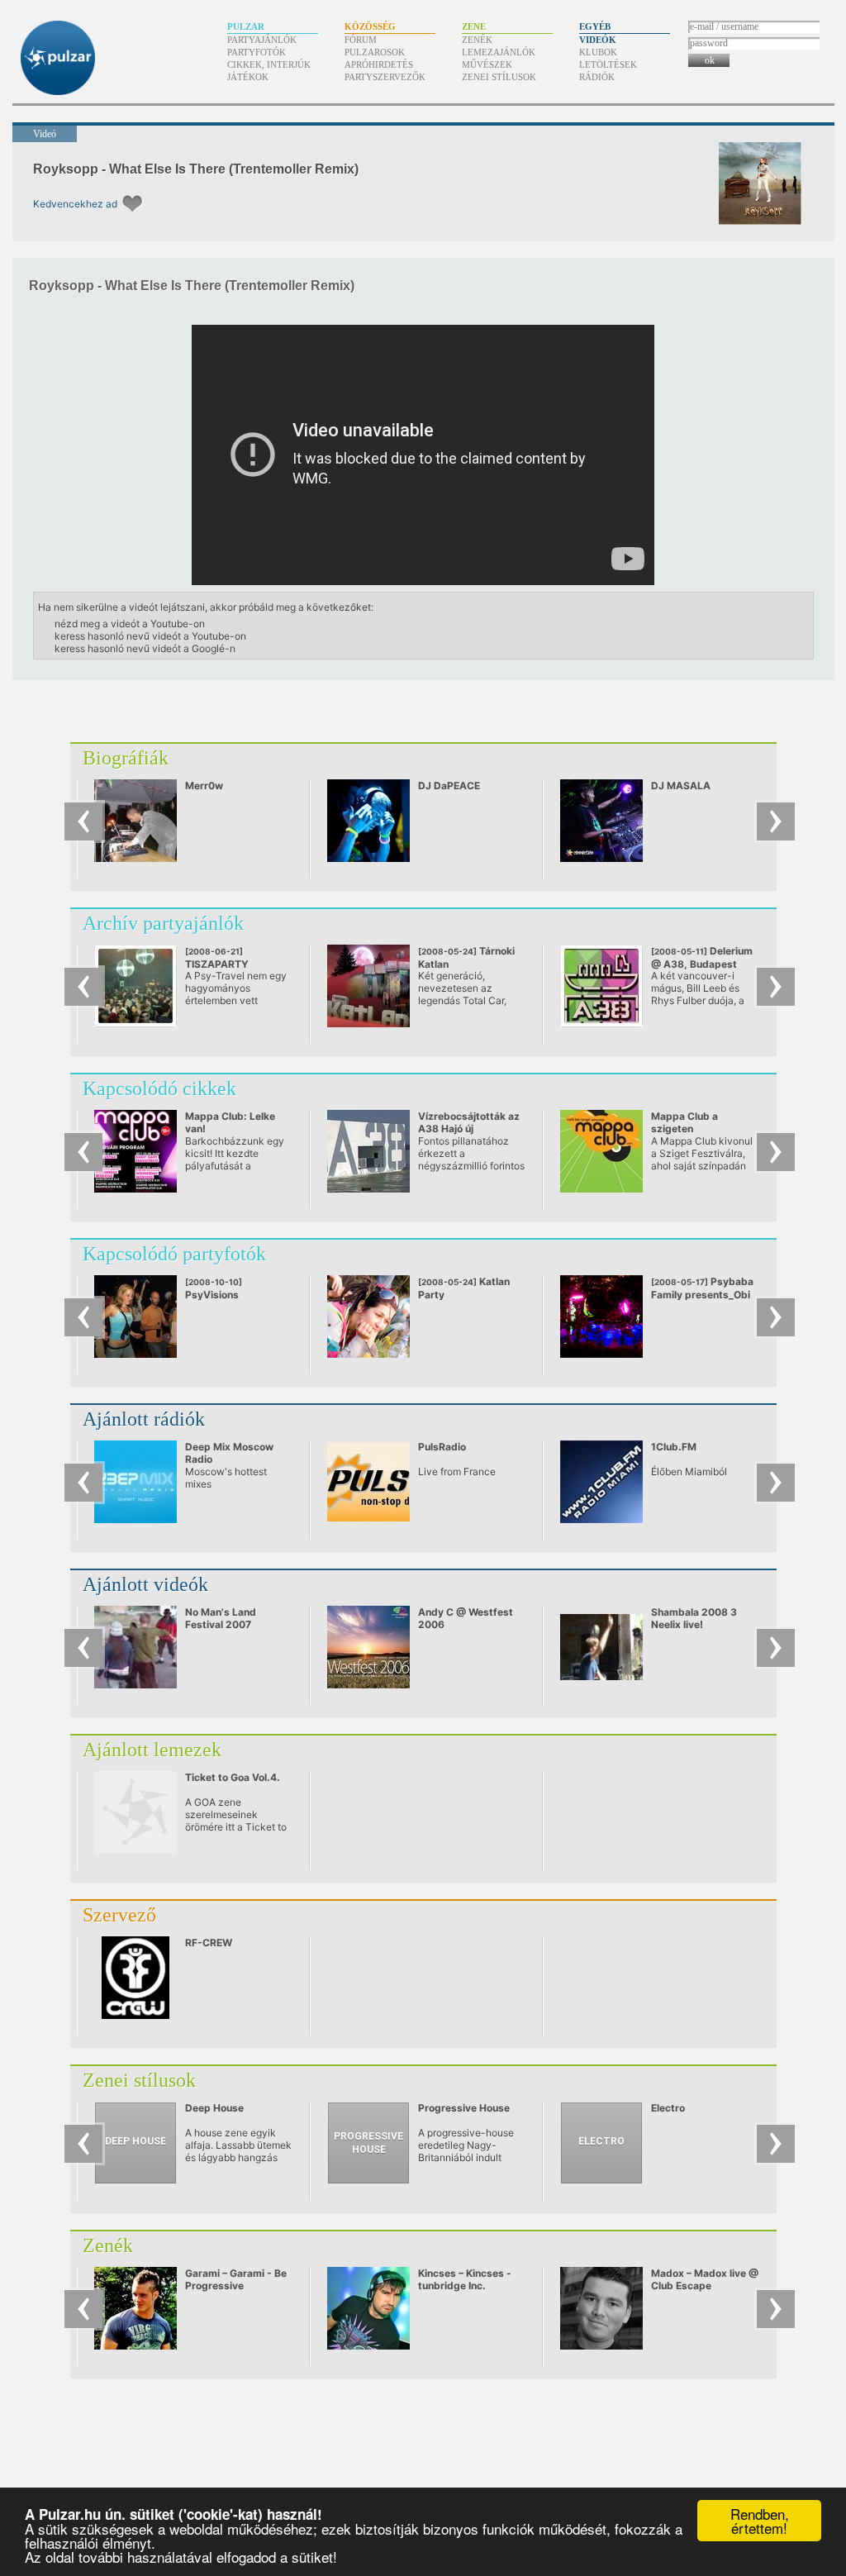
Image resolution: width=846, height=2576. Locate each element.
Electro (668, 2108)
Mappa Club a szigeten (684, 1122)
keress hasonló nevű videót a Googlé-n (145, 648)
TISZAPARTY (226, 964)
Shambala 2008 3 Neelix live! (694, 1618)
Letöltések (608, 64)
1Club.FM (674, 1447)
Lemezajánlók (499, 52)
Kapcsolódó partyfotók (174, 1254)
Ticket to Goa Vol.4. (233, 1777)
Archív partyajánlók (163, 923)
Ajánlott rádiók (144, 1419)
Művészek (487, 64)
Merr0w (204, 786)
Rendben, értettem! (760, 2521)
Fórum (361, 40)
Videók (598, 40)
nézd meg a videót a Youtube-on (130, 624)
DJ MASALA (681, 786)
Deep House (214, 2108)
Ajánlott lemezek (152, 1750)
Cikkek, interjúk (269, 64)
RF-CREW (209, 1943)
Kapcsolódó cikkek (159, 1088)
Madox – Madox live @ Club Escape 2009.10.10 (705, 2286)
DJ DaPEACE (449, 786)
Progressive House (464, 2108)
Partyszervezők (385, 77)
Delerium (702, 957)
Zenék (477, 40)
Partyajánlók (262, 40)
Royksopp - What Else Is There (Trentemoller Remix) (196, 169)
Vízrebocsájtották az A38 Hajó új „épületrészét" (469, 1128)
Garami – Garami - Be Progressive (236, 2279)
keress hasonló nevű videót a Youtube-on (150, 636)
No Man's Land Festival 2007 (221, 1618)
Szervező (119, 1915)
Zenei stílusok (499, 77)
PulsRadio (442, 1447)
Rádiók (597, 77)
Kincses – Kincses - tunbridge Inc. (465, 2279)
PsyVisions (214, 1289)
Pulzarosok (375, 52)
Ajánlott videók (145, 1584)
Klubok (598, 52)
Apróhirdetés (379, 64)
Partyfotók (257, 52)
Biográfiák (126, 758)
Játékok (248, 77)
